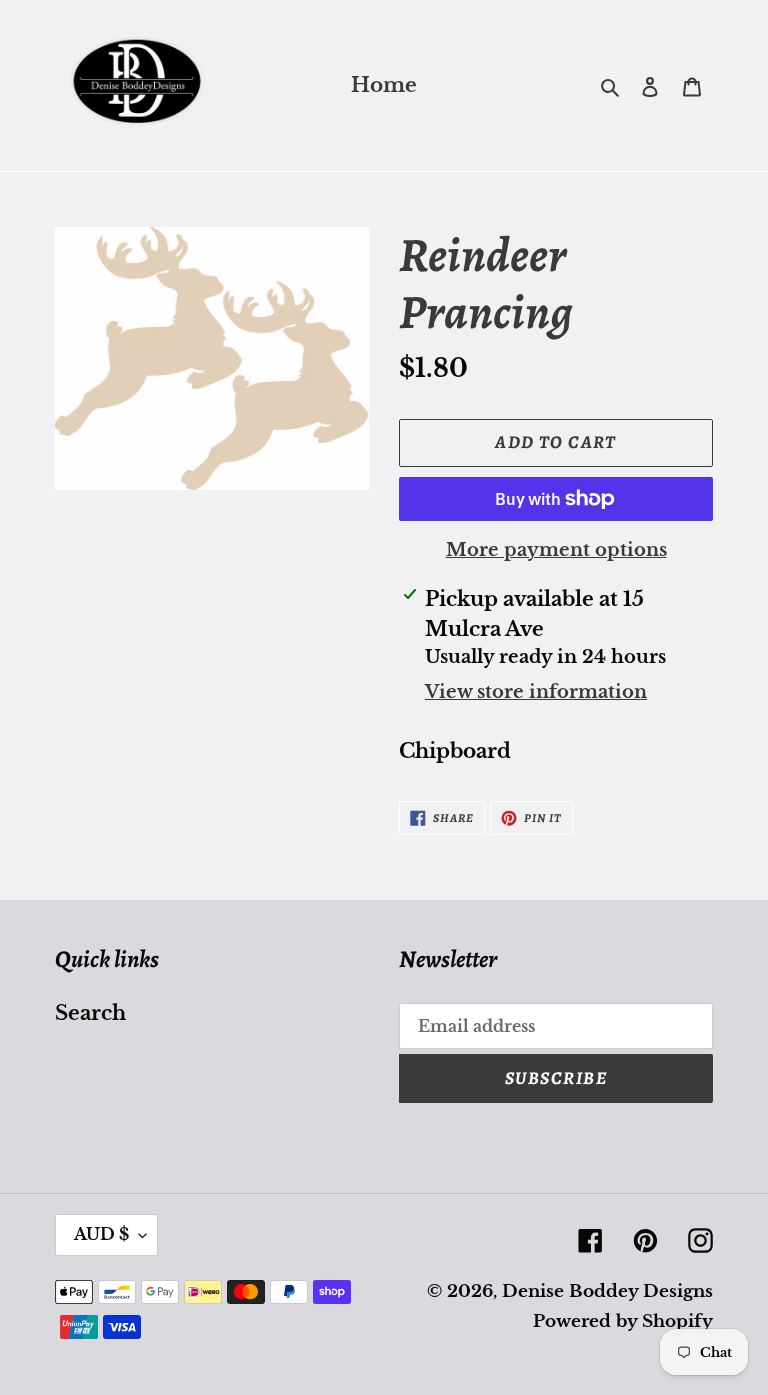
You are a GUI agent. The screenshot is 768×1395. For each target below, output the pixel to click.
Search (90, 1013)
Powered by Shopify (623, 1321)
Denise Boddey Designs (607, 1291)
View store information (536, 692)
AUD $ (101, 1234)
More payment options (556, 550)
